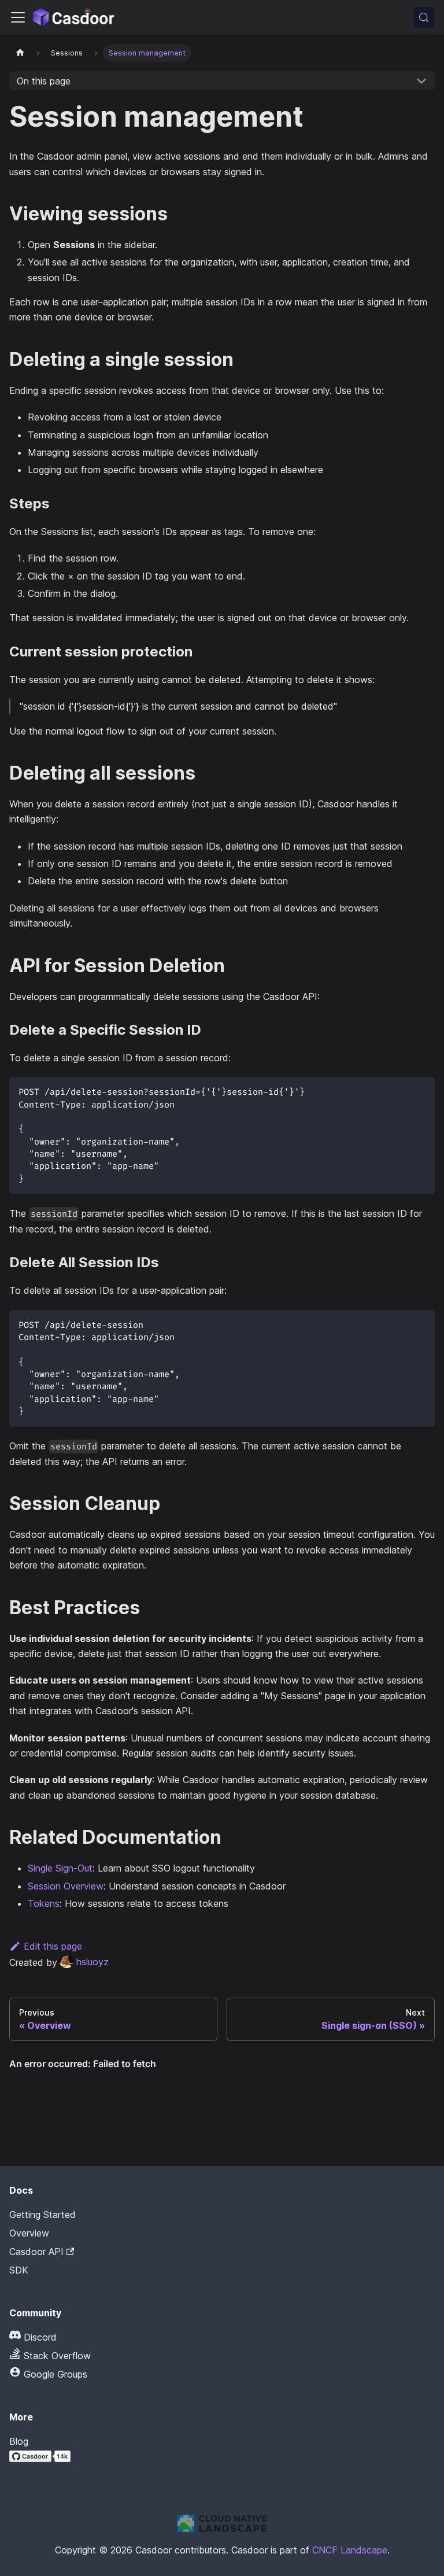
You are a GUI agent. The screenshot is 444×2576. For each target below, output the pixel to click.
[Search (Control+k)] (424, 17)
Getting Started (42, 2215)
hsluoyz (92, 1962)
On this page (44, 81)
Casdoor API (36, 2252)
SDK (19, 2270)
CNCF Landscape (350, 2550)
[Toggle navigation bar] (18, 17)
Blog (19, 2441)
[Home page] (20, 53)
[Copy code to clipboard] (421, 1091)
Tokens (44, 1903)
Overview (29, 2233)
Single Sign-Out (60, 1868)
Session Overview (66, 1886)
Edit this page (53, 1946)
